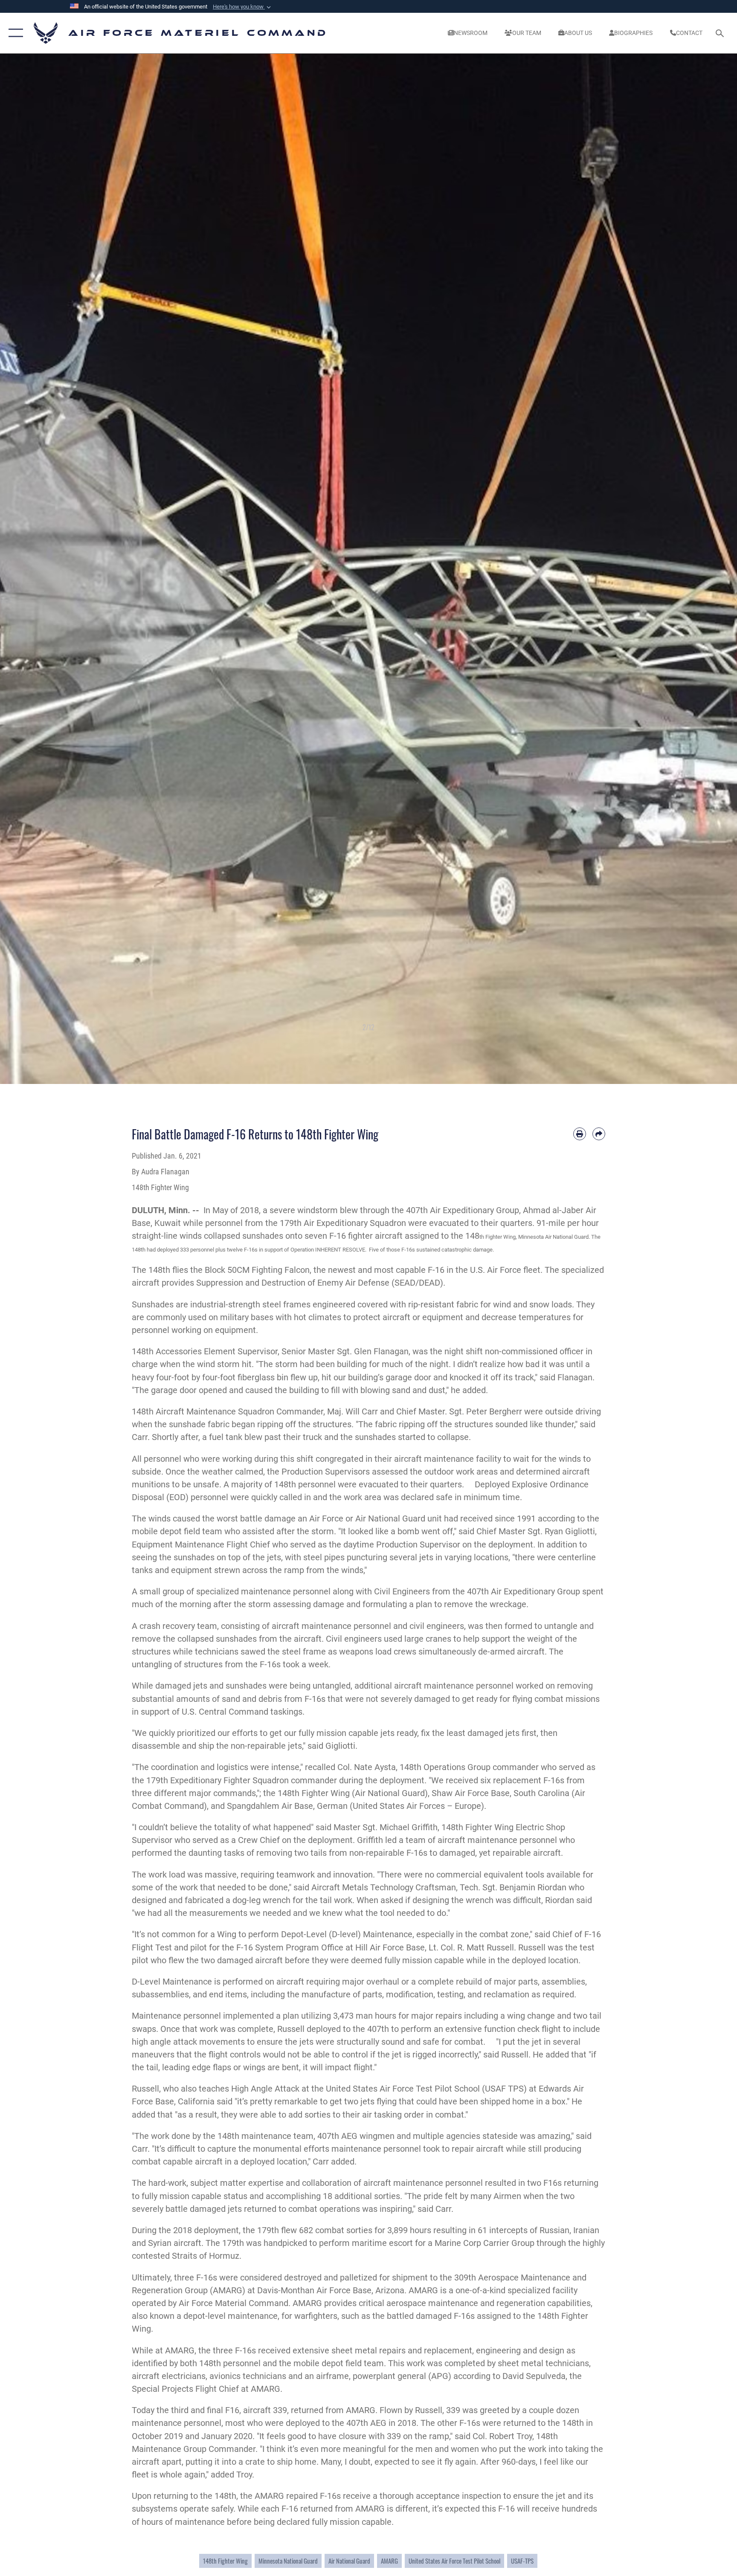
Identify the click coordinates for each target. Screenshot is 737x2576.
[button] (243, 7)
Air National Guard (349, 2561)
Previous (37, 569)
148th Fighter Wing (225, 2561)
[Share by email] (599, 1134)
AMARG (389, 2561)
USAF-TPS (522, 2561)
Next (700, 569)
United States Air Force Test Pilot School (454, 2561)
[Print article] (580, 1134)
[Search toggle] (721, 33)
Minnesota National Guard (288, 2561)
